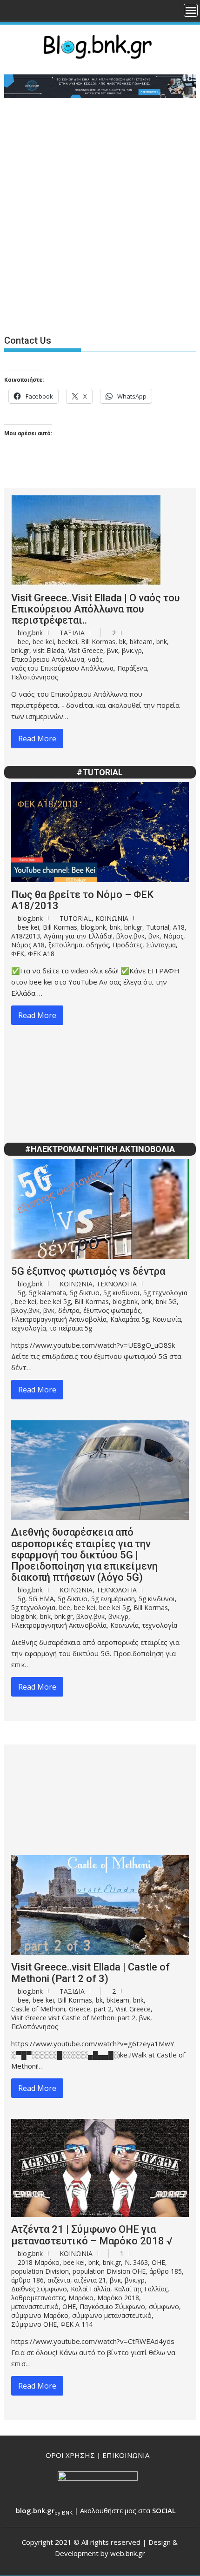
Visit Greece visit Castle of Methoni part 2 (73, 2018)
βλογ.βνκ (130, 936)
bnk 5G (166, 1301)
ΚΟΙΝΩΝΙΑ (112, 918)
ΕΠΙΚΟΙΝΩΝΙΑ (126, 2455)
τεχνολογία (29, 1328)
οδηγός (97, 945)
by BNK (63, 2513)
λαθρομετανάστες (38, 2298)
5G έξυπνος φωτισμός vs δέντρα (88, 1271)
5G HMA (41, 1599)
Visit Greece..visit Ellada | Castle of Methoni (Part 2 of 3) (90, 1973)
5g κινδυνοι (121, 1293)
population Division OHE (109, 2271)
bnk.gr (20, 650)
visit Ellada (49, 650)
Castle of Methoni (38, 2009)
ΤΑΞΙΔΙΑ (72, 633)
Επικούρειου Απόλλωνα (48, 659)
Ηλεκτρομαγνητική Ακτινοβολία (59, 1319)
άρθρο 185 (166, 2271)
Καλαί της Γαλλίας (141, 2289)
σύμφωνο (164, 2306)
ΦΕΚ (18, 954)
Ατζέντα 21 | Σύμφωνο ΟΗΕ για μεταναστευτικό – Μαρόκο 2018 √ (92, 2235)
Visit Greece (86, 650)
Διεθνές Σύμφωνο (39, 2289)
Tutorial (158, 927)
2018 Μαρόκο (39, 2262)
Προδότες (127, 945)
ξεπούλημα (65, 945)
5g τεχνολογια (165, 1293)
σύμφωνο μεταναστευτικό (112, 2315)
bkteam (141, 642)
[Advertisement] (100, 210)
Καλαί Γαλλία (90, 2289)
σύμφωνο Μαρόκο (40, 2315)
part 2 (103, 2009)
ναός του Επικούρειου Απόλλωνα (62, 668)
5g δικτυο (85, 1293)
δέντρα (69, 1310)
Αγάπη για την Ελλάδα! (78, 936)
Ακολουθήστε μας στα (128, 2510)
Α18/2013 (26, 936)
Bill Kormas (98, 642)
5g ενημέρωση (113, 1599)
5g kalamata (47, 1293)
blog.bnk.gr (35, 2510)
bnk (162, 642)
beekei (67, 642)
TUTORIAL (76, 918)
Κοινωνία (167, 1319)
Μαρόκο (81, 2298)
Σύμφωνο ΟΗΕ (34, 2324)
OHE (158, 2262)
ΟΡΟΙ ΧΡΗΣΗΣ (70, 2455)
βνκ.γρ (132, 650)
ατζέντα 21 (90, 2280)
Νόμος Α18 (28, 945)
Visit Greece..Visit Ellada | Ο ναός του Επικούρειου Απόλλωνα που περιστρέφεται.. (96, 609)
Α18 (179, 927)
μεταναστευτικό (35, 2306)
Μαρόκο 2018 (118, 2298)
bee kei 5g (55, 1301)
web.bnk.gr (128, 2553)
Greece (80, 2009)
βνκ (113, 650)
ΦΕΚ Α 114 (77, 2324)
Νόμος (173, 936)
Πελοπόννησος (34, 677)
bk (123, 642)
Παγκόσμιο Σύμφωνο (112, 2306)
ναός (95, 659)
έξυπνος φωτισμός (112, 1310)
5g (21, 1293)
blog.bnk (30, 633)
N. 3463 (136, 2262)
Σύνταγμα (161, 945)
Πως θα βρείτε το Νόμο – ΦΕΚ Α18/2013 (82, 900)
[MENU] (191, 10)
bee (23, 642)
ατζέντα (59, 2280)
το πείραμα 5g (71, 1328)
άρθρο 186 (27, 2280)
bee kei (43, 642)
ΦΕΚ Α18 (41, 954)
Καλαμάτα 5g (130, 1319)
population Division (40, 2271)
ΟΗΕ (69, 2306)
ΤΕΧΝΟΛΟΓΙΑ (117, 1284)
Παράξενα (132, 668)
